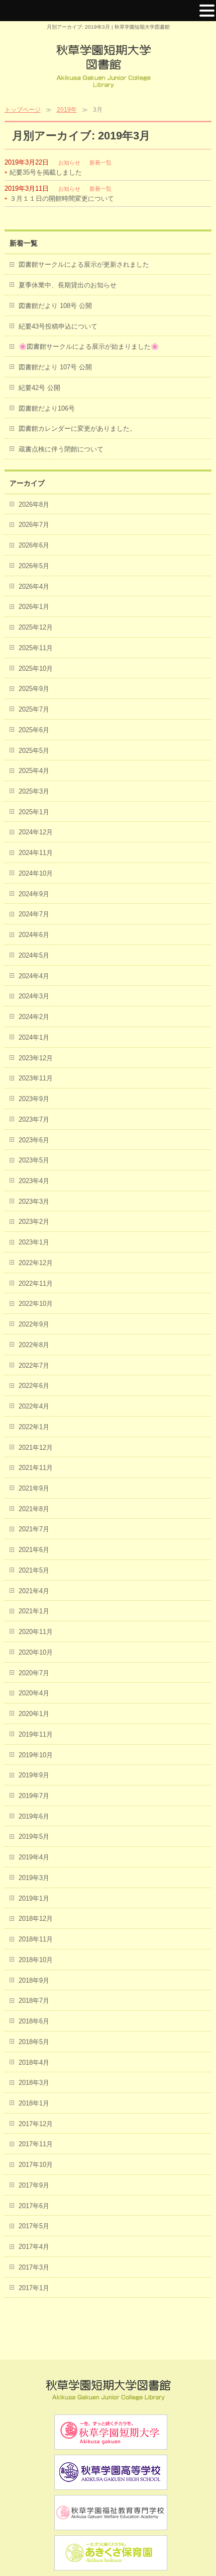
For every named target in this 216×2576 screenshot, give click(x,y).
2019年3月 (34, 1878)
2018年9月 (34, 1980)
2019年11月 (36, 1734)
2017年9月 (34, 2185)
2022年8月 (34, 1345)
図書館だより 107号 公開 (55, 367)
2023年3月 (34, 1201)
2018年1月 (34, 2103)
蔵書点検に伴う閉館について (61, 449)
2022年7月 (34, 1365)
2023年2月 (34, 1222)
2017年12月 (36, 2124)
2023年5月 (34, 1160)
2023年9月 (34, 1099)
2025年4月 (34, 771)
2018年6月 (34, 2021)
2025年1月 (34, 812)
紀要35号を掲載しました (46, 172)
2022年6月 (34, 1386)
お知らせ (69, 163)
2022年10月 (36, 1304)
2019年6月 (34, 1816)
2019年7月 (34, 1796)
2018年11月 (36, 1939)
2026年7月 (34, 525)
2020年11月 (36, 1632)
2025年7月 (34, 709)
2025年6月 (34, 730)
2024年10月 (36, 873)
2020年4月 (34, 1693)
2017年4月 (34, 2247)
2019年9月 (34, 1775)
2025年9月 (34, 689)
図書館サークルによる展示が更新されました (84, 264)
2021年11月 (36, 1468)
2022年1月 (34, 1427)
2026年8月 (34, 504)
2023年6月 (34, 1140)
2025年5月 (34, 751)
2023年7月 (34, 1119)
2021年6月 (34, 1550)
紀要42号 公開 (39, 388)
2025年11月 (36, 648)
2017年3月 (34, 2267)
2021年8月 (34, 1509)
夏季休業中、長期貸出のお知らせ (68, 285)
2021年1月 (34, 1611)
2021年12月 (36, 1448)
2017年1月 (34, 2288)
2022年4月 (34, 1406)
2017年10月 (36, 2165)
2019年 (67, 110)
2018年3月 (34, 2083)
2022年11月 (36, 1283)
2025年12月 (36, 627)
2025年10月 (36, 669)
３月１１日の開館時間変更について (62, 199)
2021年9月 (34, 1488)
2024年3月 (34, 996)
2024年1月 (34, 1037)
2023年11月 (36, 1078)
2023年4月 (34, 1181)
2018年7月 (34, 2001)
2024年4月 (34, 976)
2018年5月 (34, 2042)
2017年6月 (34, 2206)
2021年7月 (34, 1529)
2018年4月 (34, 2062)
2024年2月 (34, 1017)
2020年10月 (36, 1652)
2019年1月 (34, 1898)
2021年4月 (34, 1591)
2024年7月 (34, 914)
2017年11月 (36, 2144)
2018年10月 (36, 1960)
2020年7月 (34, 1673)
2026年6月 (34, 545)
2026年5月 (34, 566)
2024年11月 (36, 853)
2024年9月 (34, 894)
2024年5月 (34, 955)
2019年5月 (34, 1837)
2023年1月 (34, 1242)
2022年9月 (34, 1324)
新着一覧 (100, 163)
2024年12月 (36, 832)
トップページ (23, 110)
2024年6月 (34, 935)
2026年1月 (34, 607)
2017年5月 (34, 2226)
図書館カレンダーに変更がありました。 (77, 428)
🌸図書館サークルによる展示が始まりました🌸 (89, 346)
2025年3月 (34, 791)
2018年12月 (36, 1919)
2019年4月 (34, 1857)
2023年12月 (36, 1058)
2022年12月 (36, 1263)
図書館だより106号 (47, 408)
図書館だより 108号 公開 (55, 306)
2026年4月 (34, 587)
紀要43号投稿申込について (58, 326)
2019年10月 (36, 1755)
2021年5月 (34, 1570)
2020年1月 (34, 1714)
